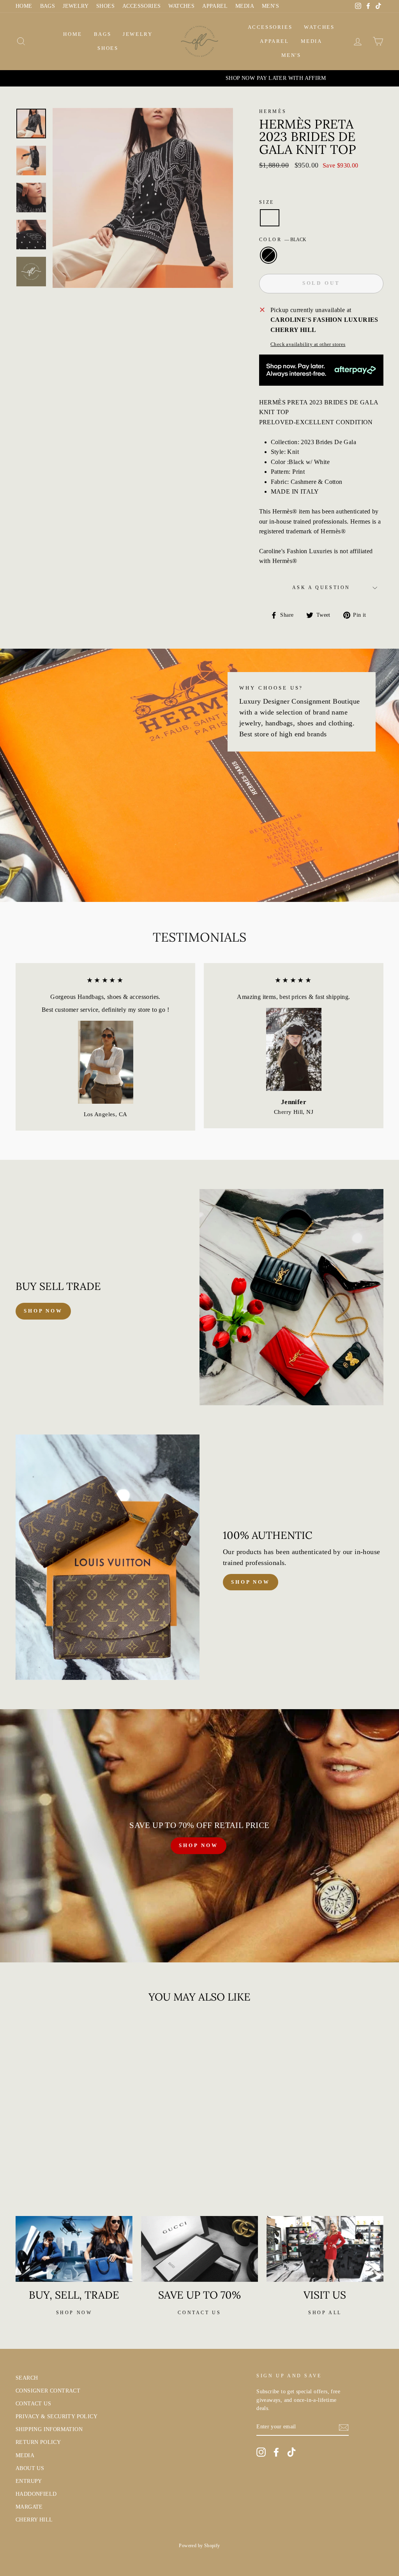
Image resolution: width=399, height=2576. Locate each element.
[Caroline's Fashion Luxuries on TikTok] (291, 2452)
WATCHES (181, 6)
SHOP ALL (325, 2313)
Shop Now (251, 1582)
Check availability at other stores (308, 344)
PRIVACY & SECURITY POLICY (56, 2416)
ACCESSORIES (141, 6)
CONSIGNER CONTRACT (48, 2391)
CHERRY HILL (34, 2520)
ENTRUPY (29, 2481)
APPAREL (215, 6)
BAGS (48, 6)
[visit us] (325, 2249)
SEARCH (27, 2378)
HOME (24, 6)
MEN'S (270, 6)
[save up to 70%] (199, 2249)
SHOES (105, 6)
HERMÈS (273, 111)
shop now (43, 1311)
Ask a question (321, 588)
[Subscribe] (344, 2427)
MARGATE (29, 2507)
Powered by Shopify (199, 2546)
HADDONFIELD (36, 2494)
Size (267, 202)
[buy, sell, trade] (74, 2249)
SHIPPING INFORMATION (49, 2429)
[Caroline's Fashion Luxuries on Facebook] (276, 2452)
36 (270, 218)
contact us (199, 2313)
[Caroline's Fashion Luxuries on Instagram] (261, 2452)
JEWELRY (76, 6)
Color (283, 240)
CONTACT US (33, 2404)
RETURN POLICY (38, 2442)
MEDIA (245, 6)
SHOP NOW (198, 1845)
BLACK (268, 255)
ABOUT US (30, 2468)
